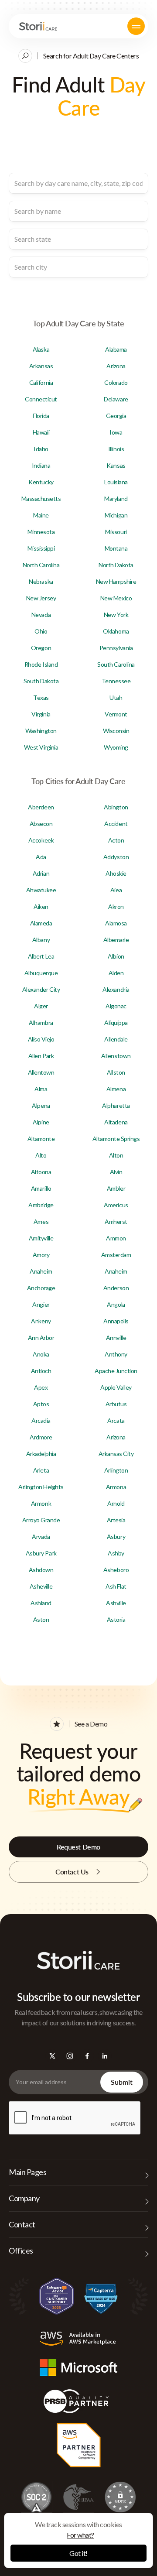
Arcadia (41, 1420)
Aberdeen (41, 807)
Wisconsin (116, 731)
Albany (41, 940)
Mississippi (41, 548)
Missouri (116, 532)
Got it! (78, 2553)
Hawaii (41, 432)
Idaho (41, 449)
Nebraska (41, 581)
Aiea (116, 890)
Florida (41, 416)
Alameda (41, 923)
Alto (41, 1155)
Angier (41, 1304)
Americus (116, 1205)
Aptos (41, 1404)
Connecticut (41, 399)
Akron (116, 906)
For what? (80, 2535)
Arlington (116, 1470)
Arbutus (116, 1404)
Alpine (41, 1122)
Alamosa (116, 923)
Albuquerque (41, 973)
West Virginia (41, 747)
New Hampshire (116, 581)
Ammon (116, 1238)
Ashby (116, 1553)
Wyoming (116, 747)
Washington (41, 731)
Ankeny (41, 1321)
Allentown (41, 1072)
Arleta (41, 1470)
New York (116, 615)
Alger (41, 1006)
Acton (116, 840)
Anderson (116, 1288)
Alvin (116, 1172)
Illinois (116, 449)
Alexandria (116, 989)
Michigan (116, 515)
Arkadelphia (41, 1454)
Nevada (41, 615)
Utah (116, 697)
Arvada (41, 1536)
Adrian (41, 873)
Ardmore (41, 1437)
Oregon (41, 648)
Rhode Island (41, 664)
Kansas (116, 465)
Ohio (41, 631)
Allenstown (116, 1056)
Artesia (116, 1520)
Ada (41, 857)
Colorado (116, 382)
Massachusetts (41, 498)
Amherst (116, 1221)
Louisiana (116, 482)
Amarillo (41, 1188)
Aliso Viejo (41, 1039)
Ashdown (41, 1570)
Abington (116, 807)
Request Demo (78, 1847)
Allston (116, 1072)
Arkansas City (116, 1454)
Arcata (116, 1420)
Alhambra (41, 1023)
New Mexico (116, 598)
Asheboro (116, 1570)
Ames (41, 1221)
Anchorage (41, 1288)
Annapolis (116, 1321)
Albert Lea (41, 956)
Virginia (41, 714)
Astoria (116, 1619)
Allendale (116, 1039)
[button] (136, 26)
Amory (41, 1255)
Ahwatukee (41, 890)
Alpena (41, 1105)
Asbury (116, 1536)
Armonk (41, 1503)
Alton (116, 1155)
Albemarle (116, 940)
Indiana (41, 465)
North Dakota (116, 565)
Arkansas (41, 366)
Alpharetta (116, 1105)
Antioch (41, 1371)
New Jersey (41, 598)
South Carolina (116, 664)
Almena (116, 1089)
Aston (41, 1619)
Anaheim (41, 1271)
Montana (116, 548)
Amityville (41, 1238)
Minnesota (41, 532)
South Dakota (41, 681)
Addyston (116, 857)
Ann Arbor (41, 1338)
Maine (41, 515)
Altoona (41, 1172)
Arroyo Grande (41, 1520)
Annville (116, 1338)
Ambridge (41, 1205)
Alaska (41, 349)
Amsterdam (116, 1255)
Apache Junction (116, 1371)
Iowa (116, 432)
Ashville (116, 1603)
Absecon (41, 824)
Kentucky (41, 482)
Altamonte (41, 1139)
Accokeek (41, 840)
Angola (116, 1304)
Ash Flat (116, 1586)
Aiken (41, 906)
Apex (41, 1387)
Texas (41, 697)
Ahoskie (116, 873)
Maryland (116, 498)
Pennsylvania (116, 648)
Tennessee (116, 681)
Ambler (116, 1188)
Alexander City (41, 989)
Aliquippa (116, 1023)
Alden (116, 973)
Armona (116, 1487)
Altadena (116, 1122)
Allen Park (41, 1056)
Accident (116, 824)
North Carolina (41, 565)
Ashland (41, 1603)
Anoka (41, 1354)
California (41, 382)
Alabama (116, 349)
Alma (41, 1089)
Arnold (116, 1503)
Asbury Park (41, 1553)
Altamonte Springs (116, 1139)
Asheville (41, 1586)
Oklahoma (116, 631)
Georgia (116, 416)
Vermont (116, 714)
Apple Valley (116, 1387)
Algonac (116, 1006)
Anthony (116, 1354)
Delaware (116, 399)
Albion (116, 956)
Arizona (116, 366)
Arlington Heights (41, 1487)
